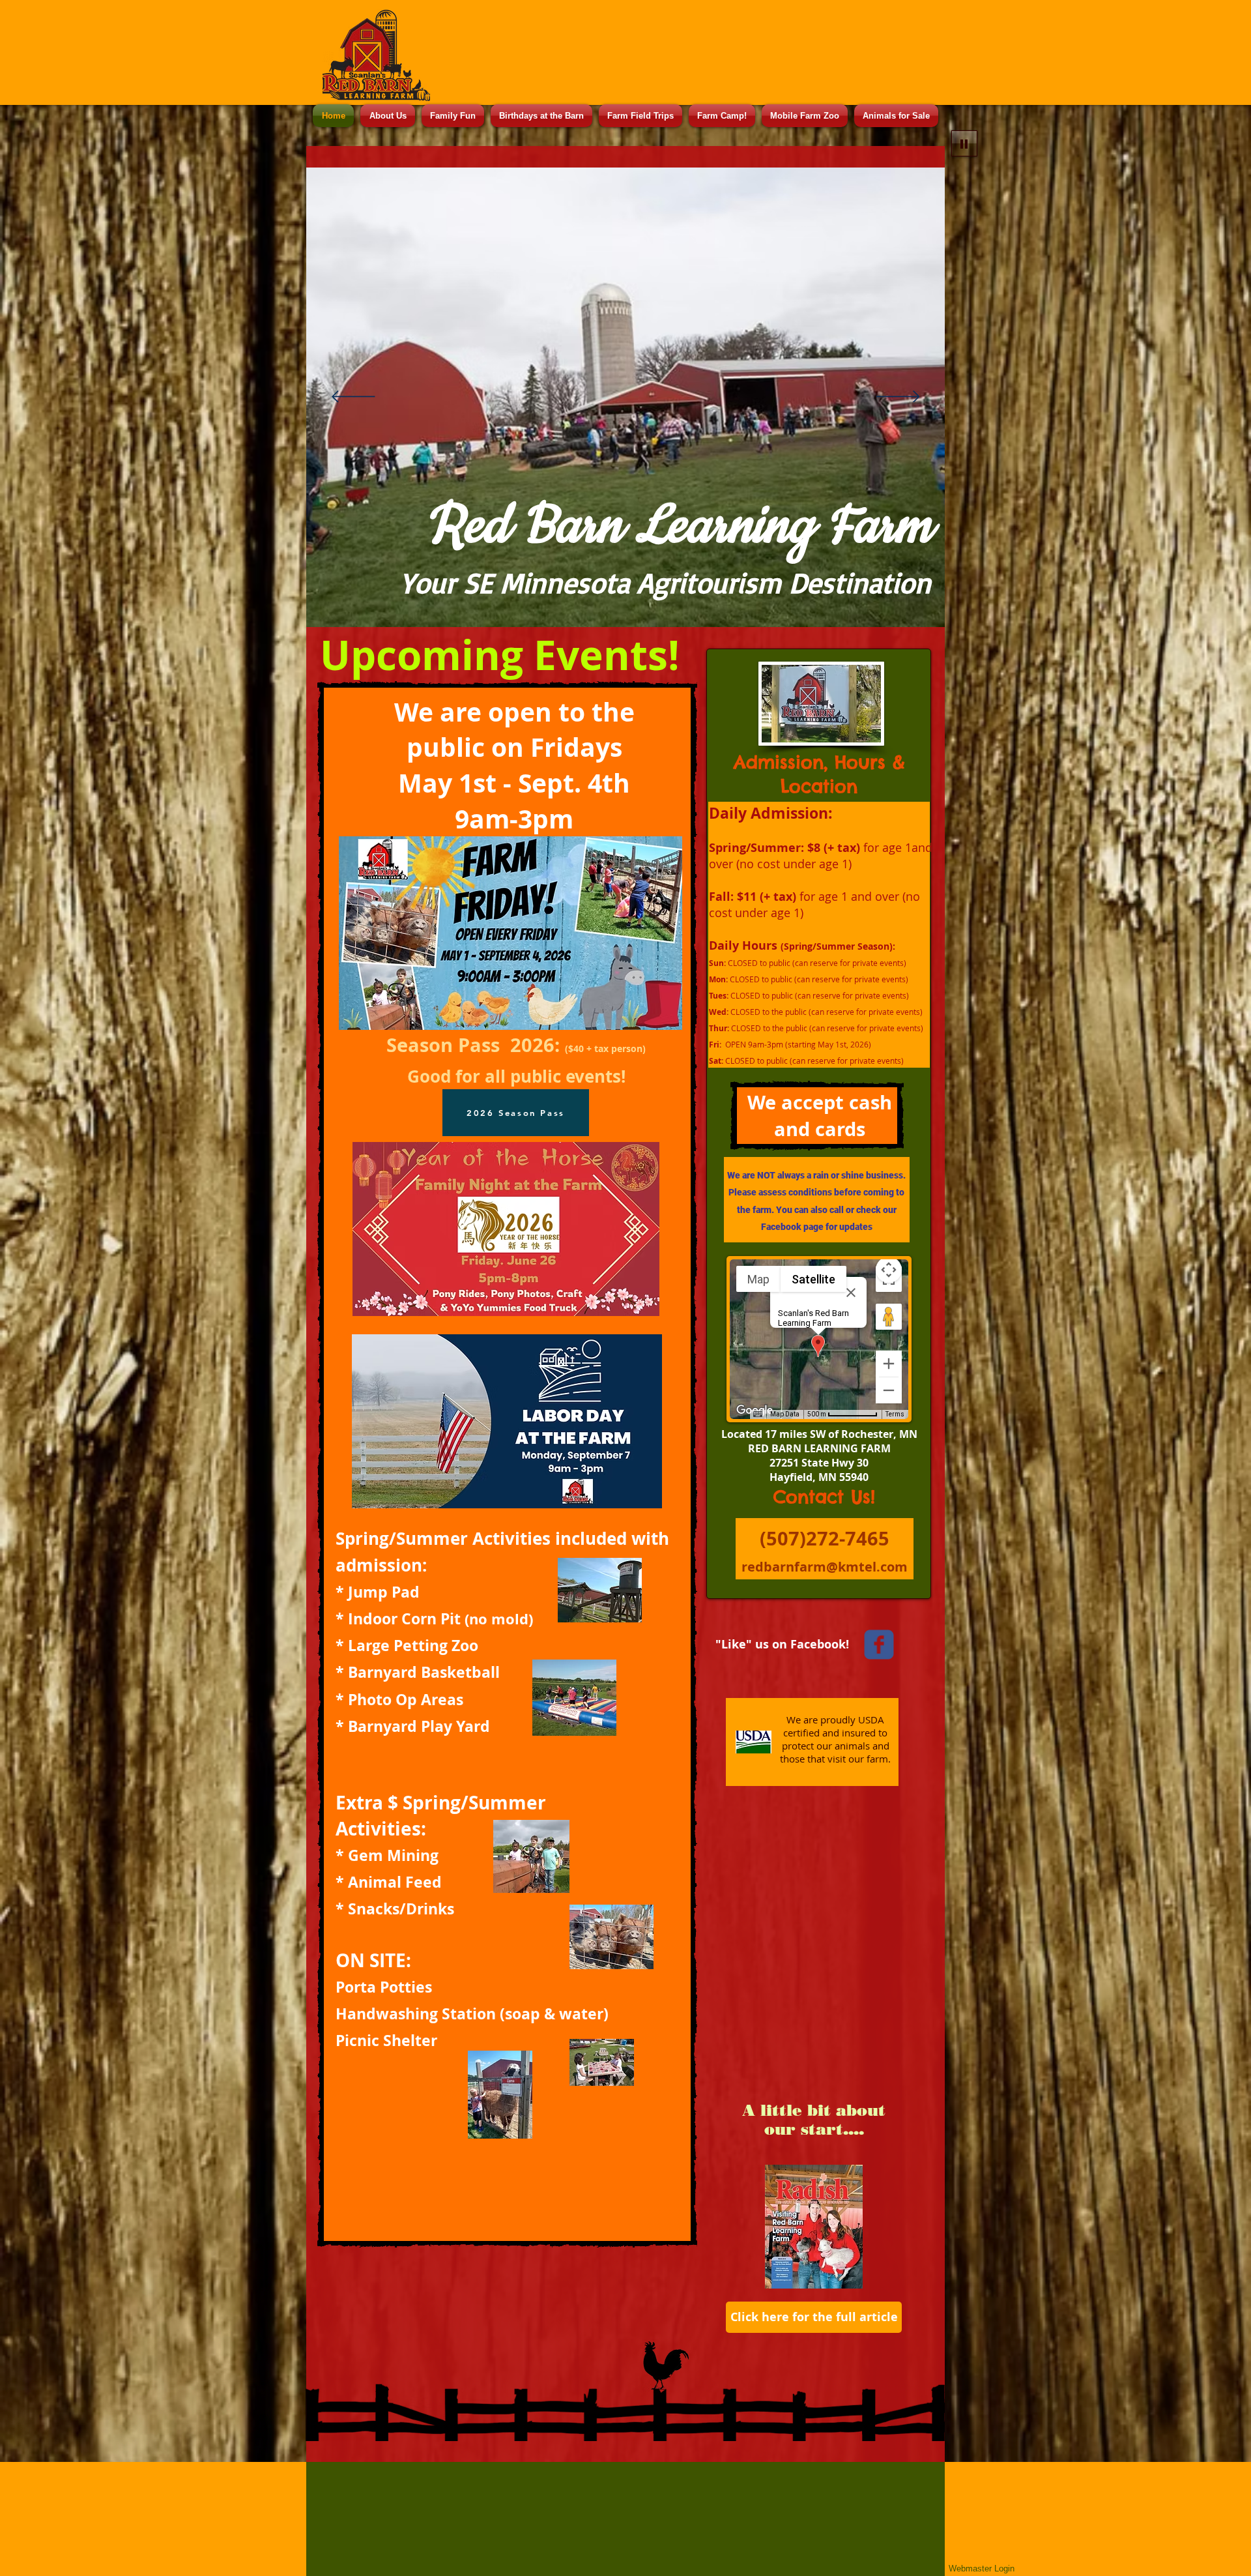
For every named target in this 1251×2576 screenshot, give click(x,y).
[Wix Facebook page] (879, 1645)
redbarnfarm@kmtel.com (825, 1567)
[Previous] (353, 398)
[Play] (964, 143)
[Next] (898, 398)
